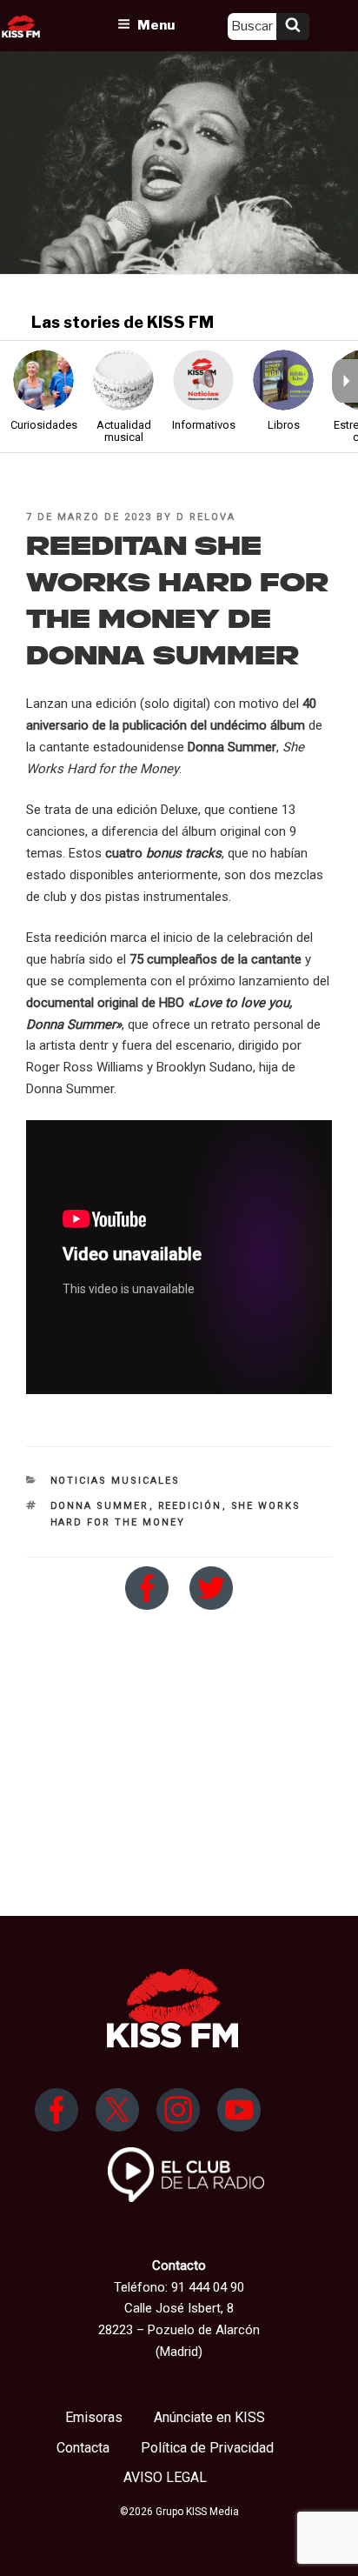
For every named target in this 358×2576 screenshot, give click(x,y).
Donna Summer (100, 1506)
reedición (190, 1506)
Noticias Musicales (116, 1481)
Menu (156, 25)
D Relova (206, 517)
